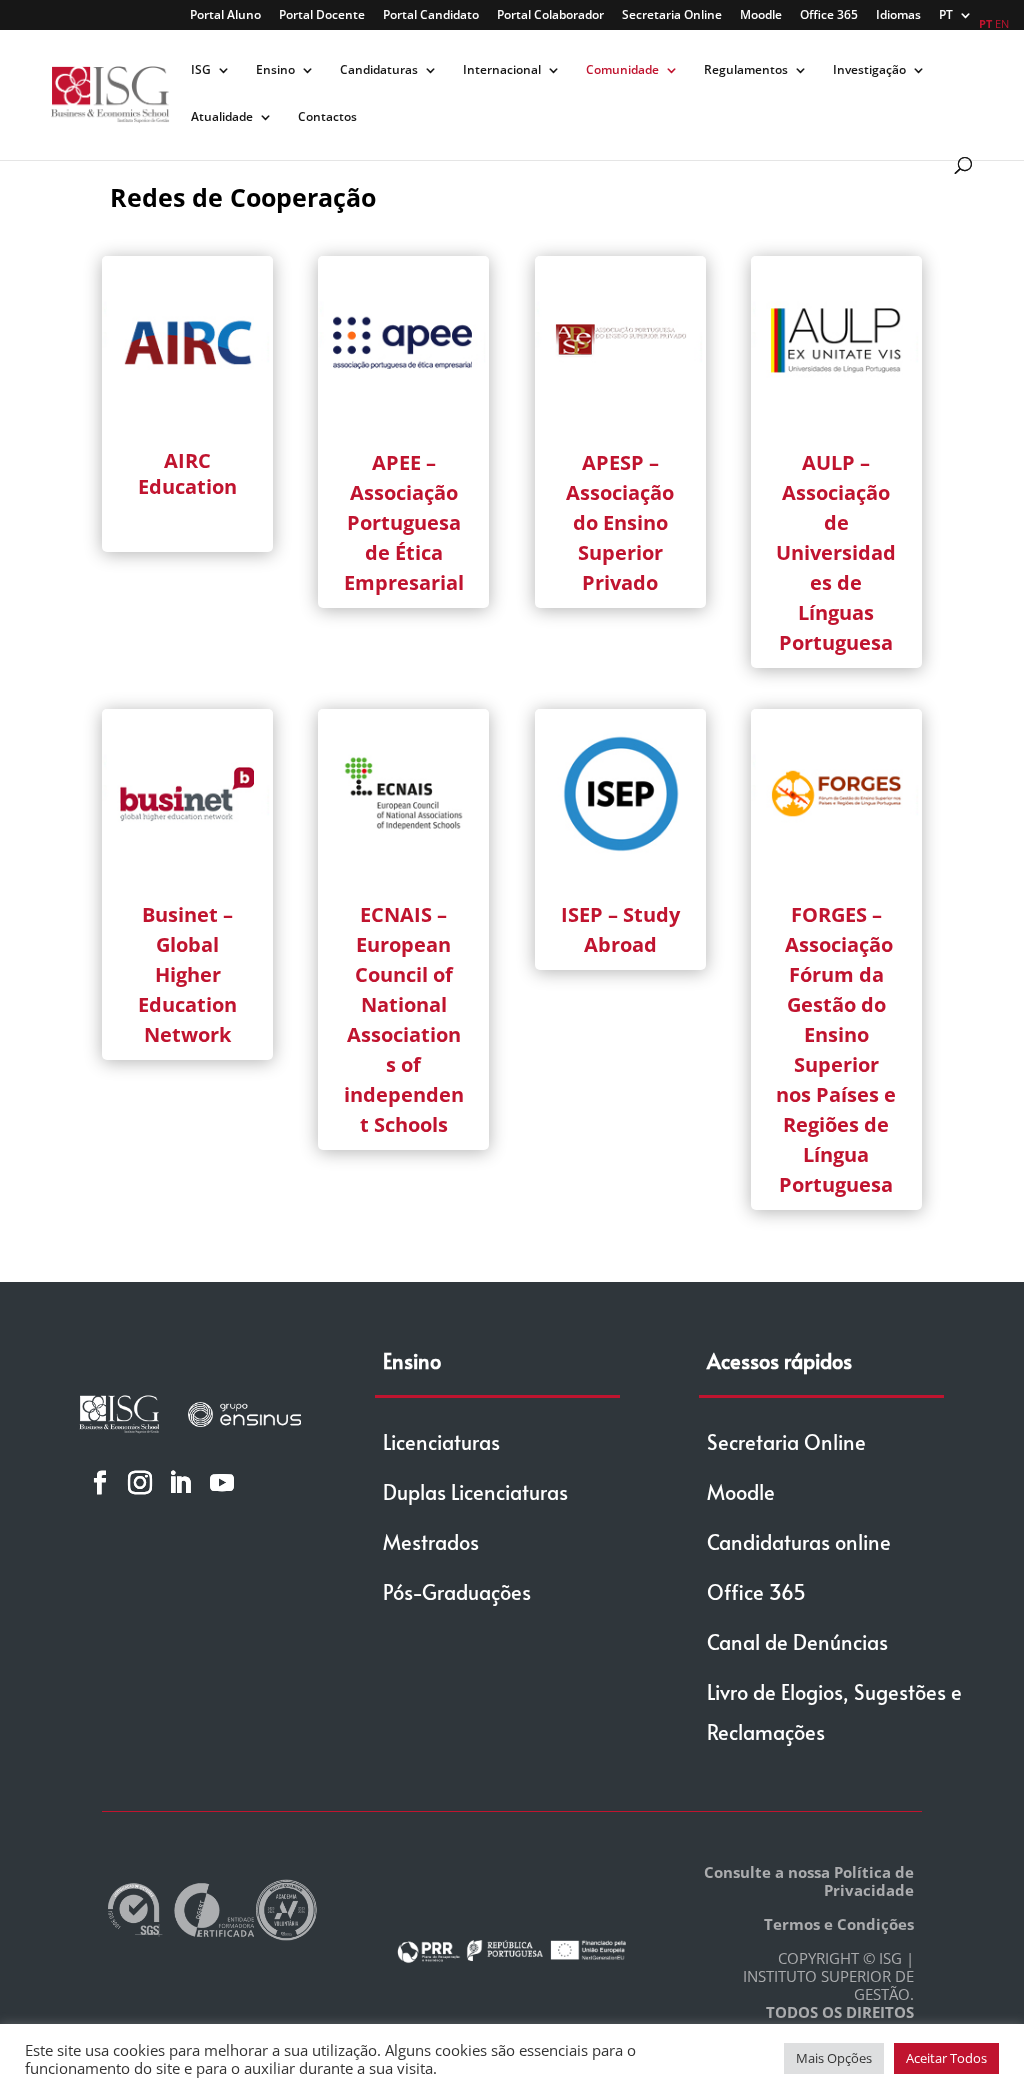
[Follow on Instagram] (140, 1482)
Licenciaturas (441, 1442)
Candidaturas (379, 70)
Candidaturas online (799, 1542)
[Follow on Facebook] (100, 1482)
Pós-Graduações (457, 1592)
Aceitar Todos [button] (946, 2058)
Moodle (761, 16)
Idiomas (898, 16)
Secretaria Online (672, 16)
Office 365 (829, 16)
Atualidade (222, 117)
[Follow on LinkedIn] (180, 1482)
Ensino (275, 70)
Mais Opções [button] (834, 2058)
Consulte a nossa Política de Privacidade (809, 1881)
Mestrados (431, 1542)
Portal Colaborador (550, 16)
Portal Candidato (431, 16)
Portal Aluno (225, 16)
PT (946, 16)
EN (1002, 23)
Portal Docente (322, 16)
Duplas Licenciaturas (475, 1492)
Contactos (327, 117)
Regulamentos (746, 70)
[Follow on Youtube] (222, 1482)
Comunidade (622, 70)
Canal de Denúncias (797, 1642)
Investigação (869, 70)
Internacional (502, 70)
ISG (201, 70)
